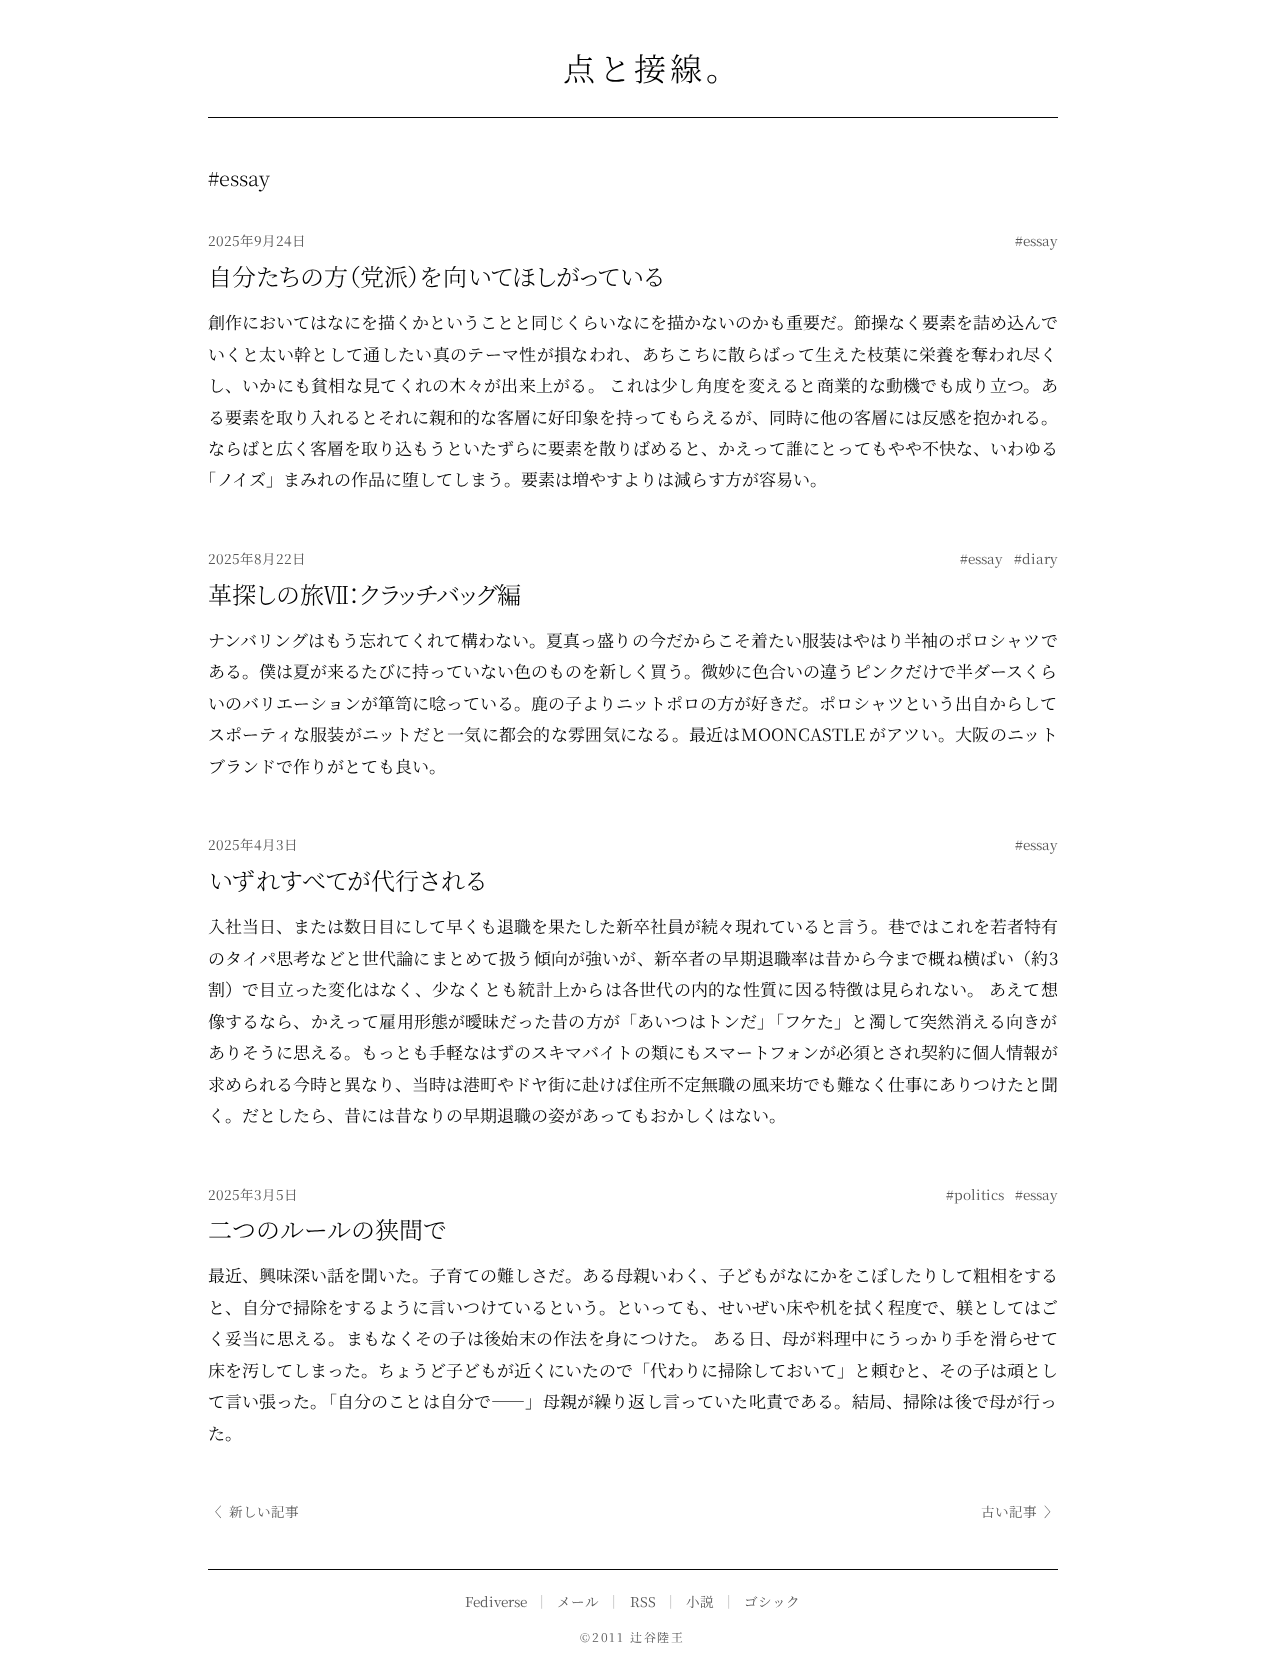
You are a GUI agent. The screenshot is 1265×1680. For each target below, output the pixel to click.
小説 (700, 1601)
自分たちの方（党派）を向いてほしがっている (435, 275)
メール (578, 1601)
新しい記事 (253, 1511)
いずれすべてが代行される (346, 879)
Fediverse (496, 1601)
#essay (1036, 240)
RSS (643, 1601)
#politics (975, 1194)
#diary (1036, 558)
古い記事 (1019, 1511)
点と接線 (633, 67)
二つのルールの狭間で (327, 1228)
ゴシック (772, 1601)
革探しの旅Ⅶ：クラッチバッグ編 (364, 593)
